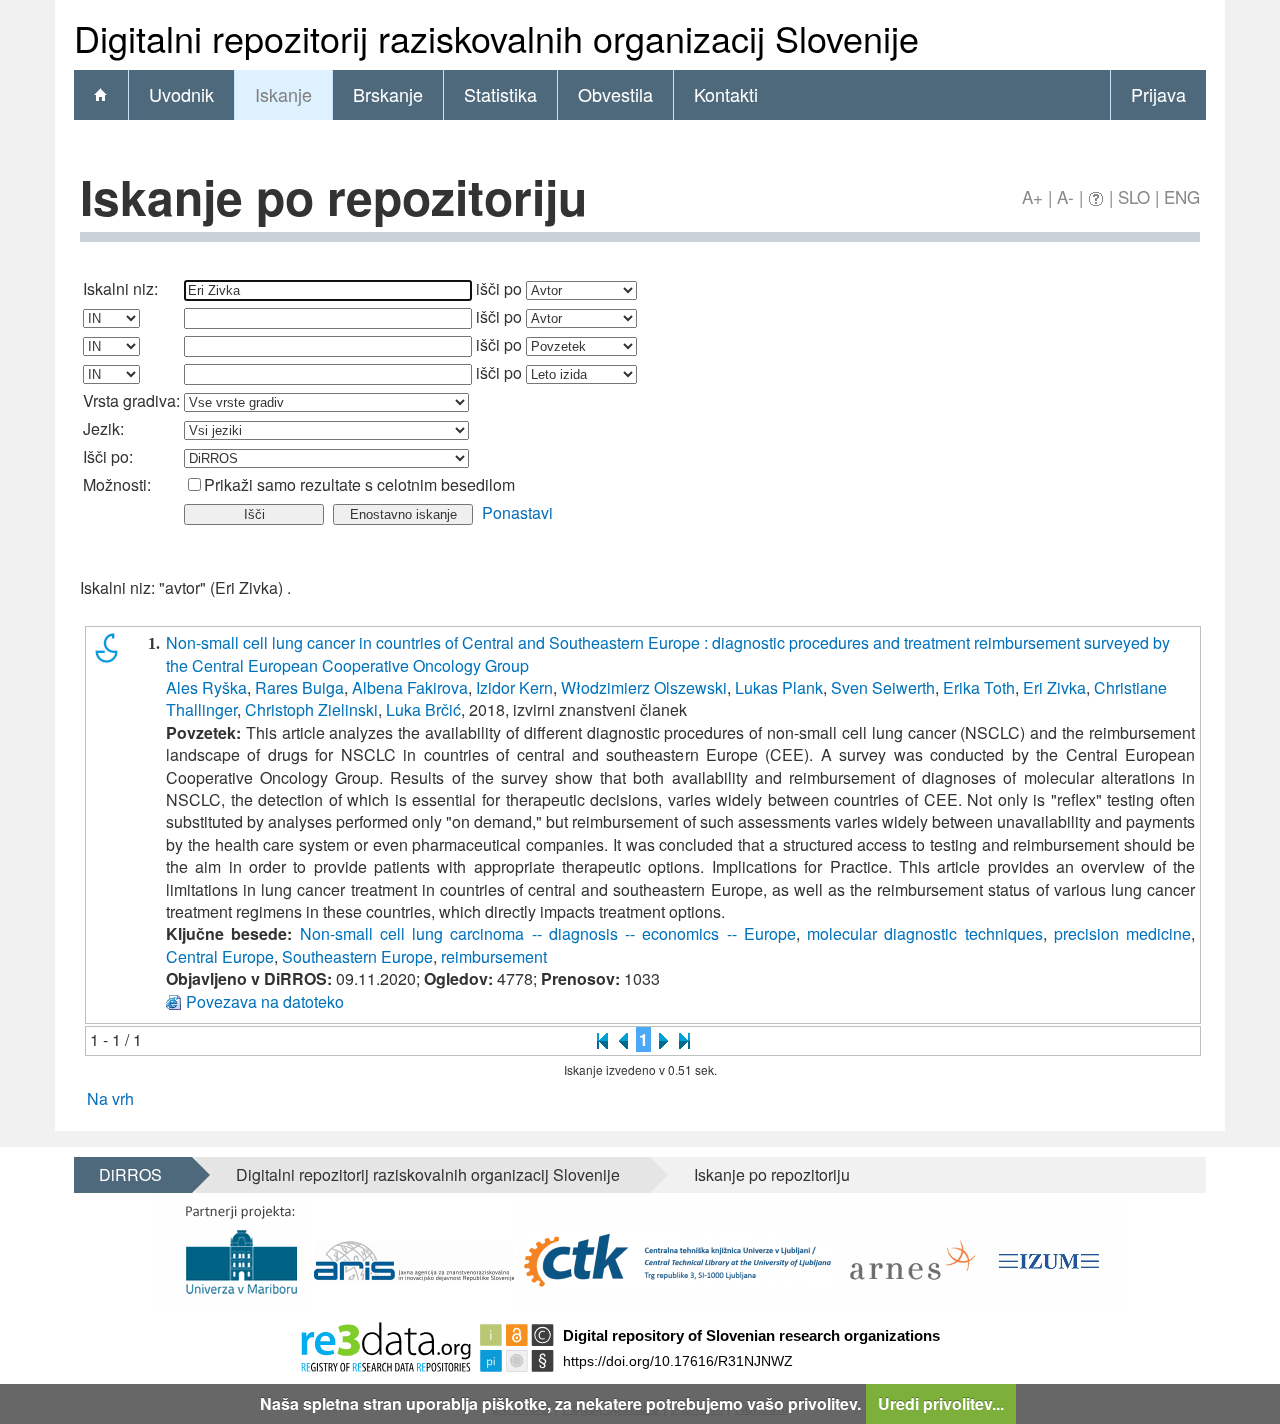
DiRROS (130, 1174)
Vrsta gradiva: (131, 400)
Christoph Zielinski (311, 709)
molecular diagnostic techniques (925, 933)
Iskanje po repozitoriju (772, 1174)
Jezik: (103, 428)
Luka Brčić (423, 709)
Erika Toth (979, 687)
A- (1065, 196)
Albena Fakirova (410, 687)
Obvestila (615, 94)
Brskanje (388, 94)
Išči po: (108, 456)
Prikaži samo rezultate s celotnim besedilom (359, 484)
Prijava (1158, 94)
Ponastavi (517, 512)
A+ (1032, 196)
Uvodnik (181, 94)
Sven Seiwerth (883, 687)
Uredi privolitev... (941, 1403)
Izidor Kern (514, 687)
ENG (1182, 196)
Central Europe (220, 956)
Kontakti (726, 94)
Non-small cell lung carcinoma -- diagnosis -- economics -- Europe (548, 933)
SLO (1134, 196)
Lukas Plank (779, 687)
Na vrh (110, 1098)
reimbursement (494, 956)
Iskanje (283, 94)
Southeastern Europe (357, 956)
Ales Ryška (206, 687)
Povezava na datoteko (265, 1001)
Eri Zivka (1054, 687)
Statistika (500, 94)
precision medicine (1122, 933)
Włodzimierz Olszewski (644, 687)
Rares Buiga (299, 687)
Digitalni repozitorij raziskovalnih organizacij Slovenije (428, 1174)
